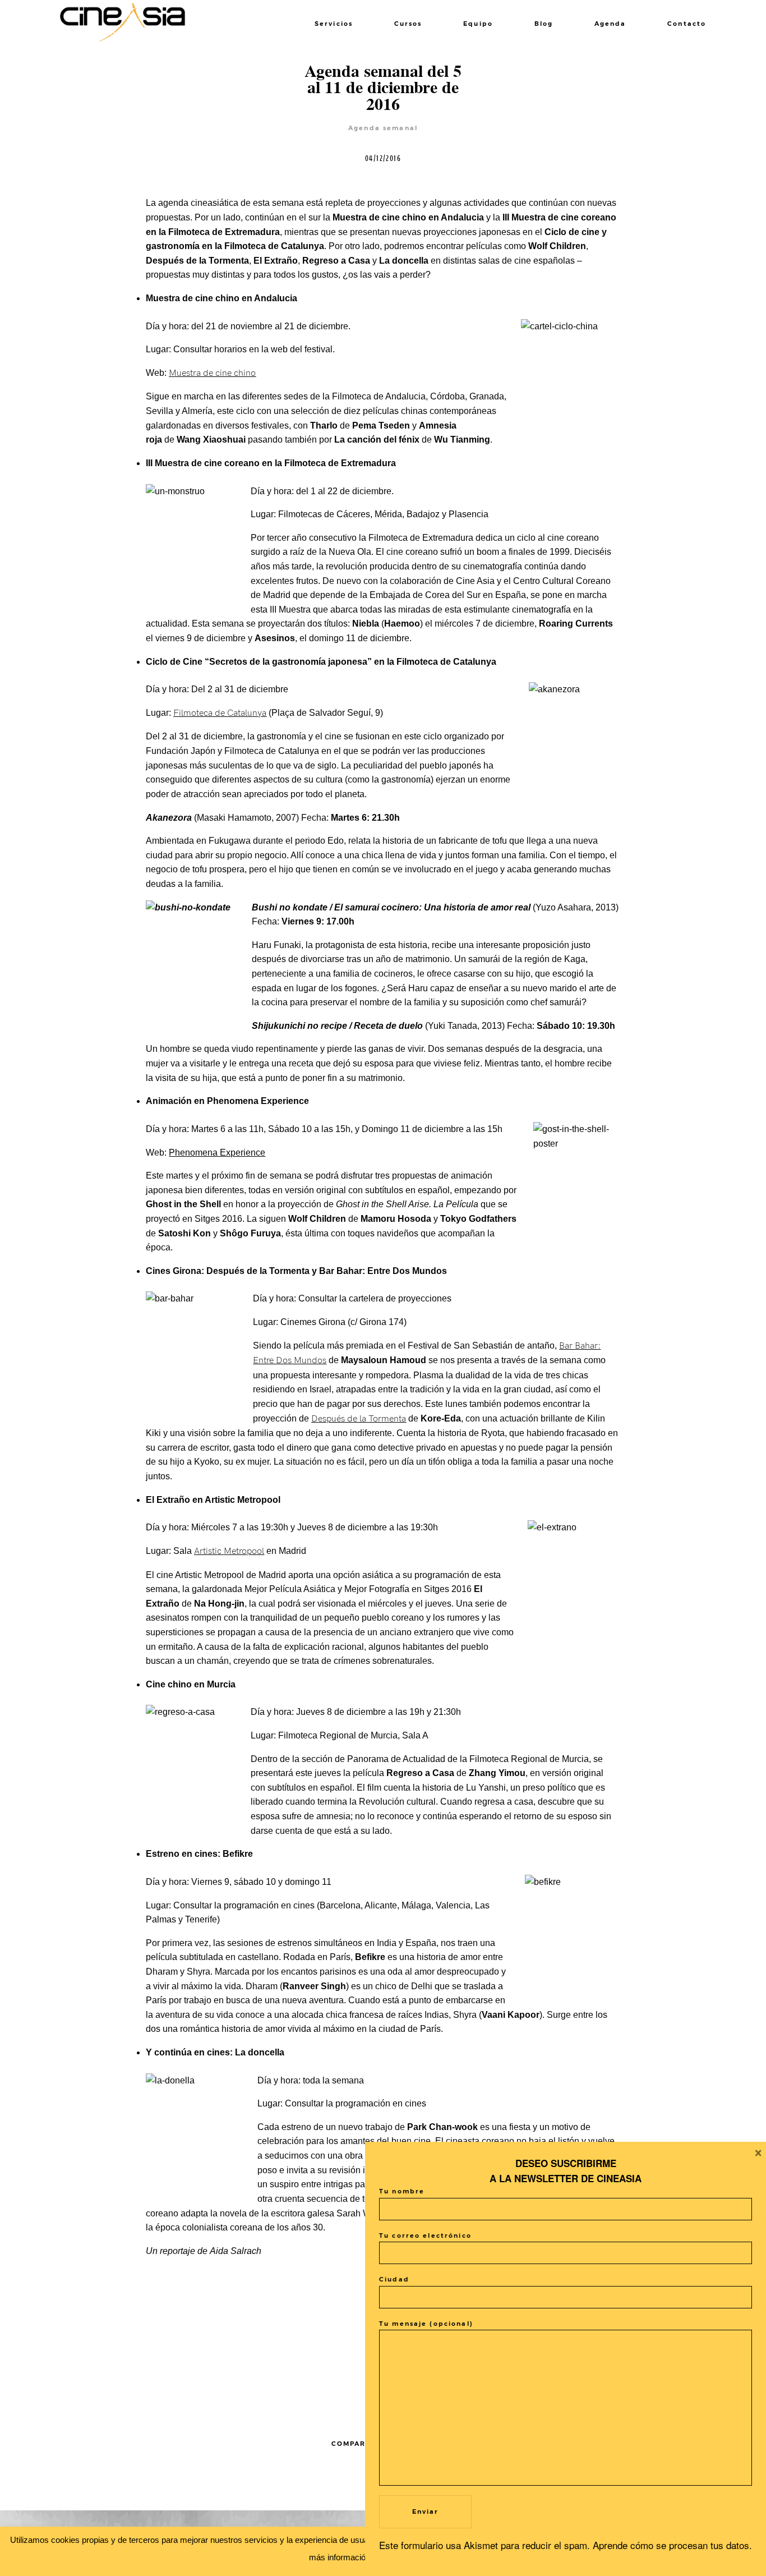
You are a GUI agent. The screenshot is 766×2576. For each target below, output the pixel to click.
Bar (567, 1346)
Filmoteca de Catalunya (220, 713)
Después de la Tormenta (359, 1419)
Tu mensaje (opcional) (426, 2324)
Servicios (334, 24)
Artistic (208, 1551)
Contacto (687, 24)
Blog (544, 24)
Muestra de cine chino (212, 373)
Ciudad (394, 2280)
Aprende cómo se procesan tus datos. (672, 2545)
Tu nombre (402, 2191)
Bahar (586, 1346)
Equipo (478, 24)
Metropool (244, 1551)
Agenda (610, 24)
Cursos (408, 24)
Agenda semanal (383, 128)
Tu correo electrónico (425, 2236)
